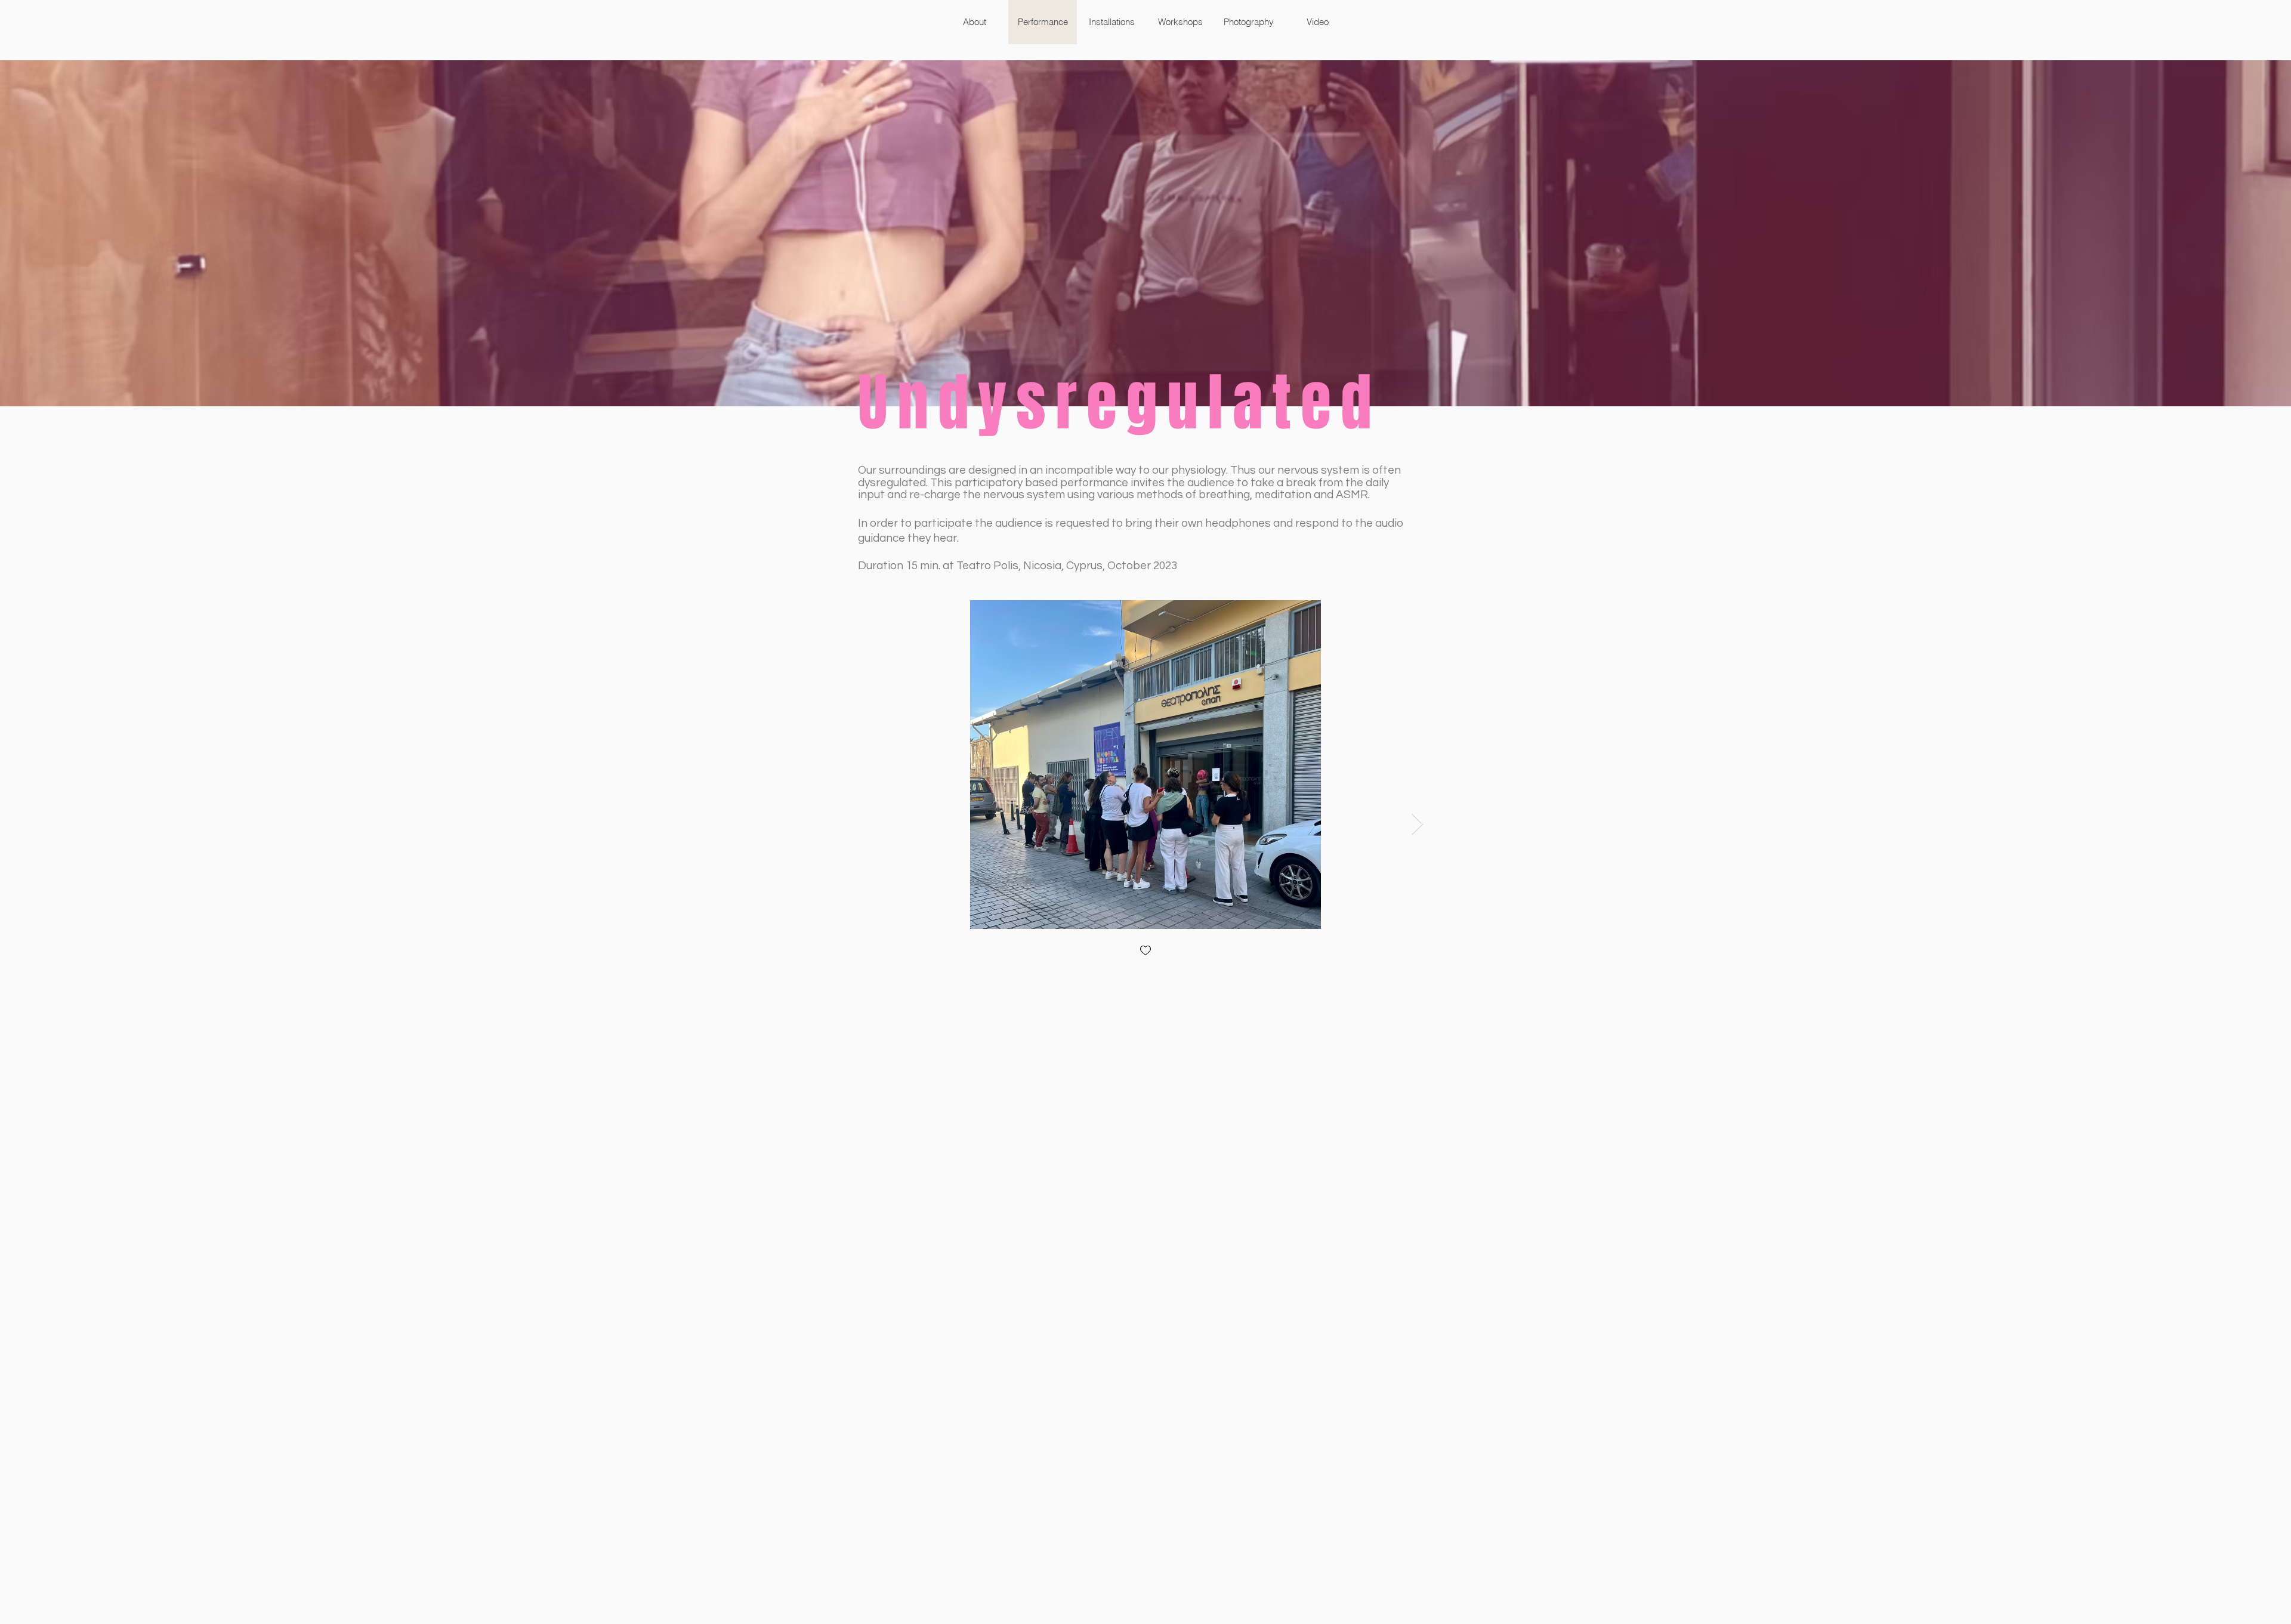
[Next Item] (1417, 824)
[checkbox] (1145, 951)
